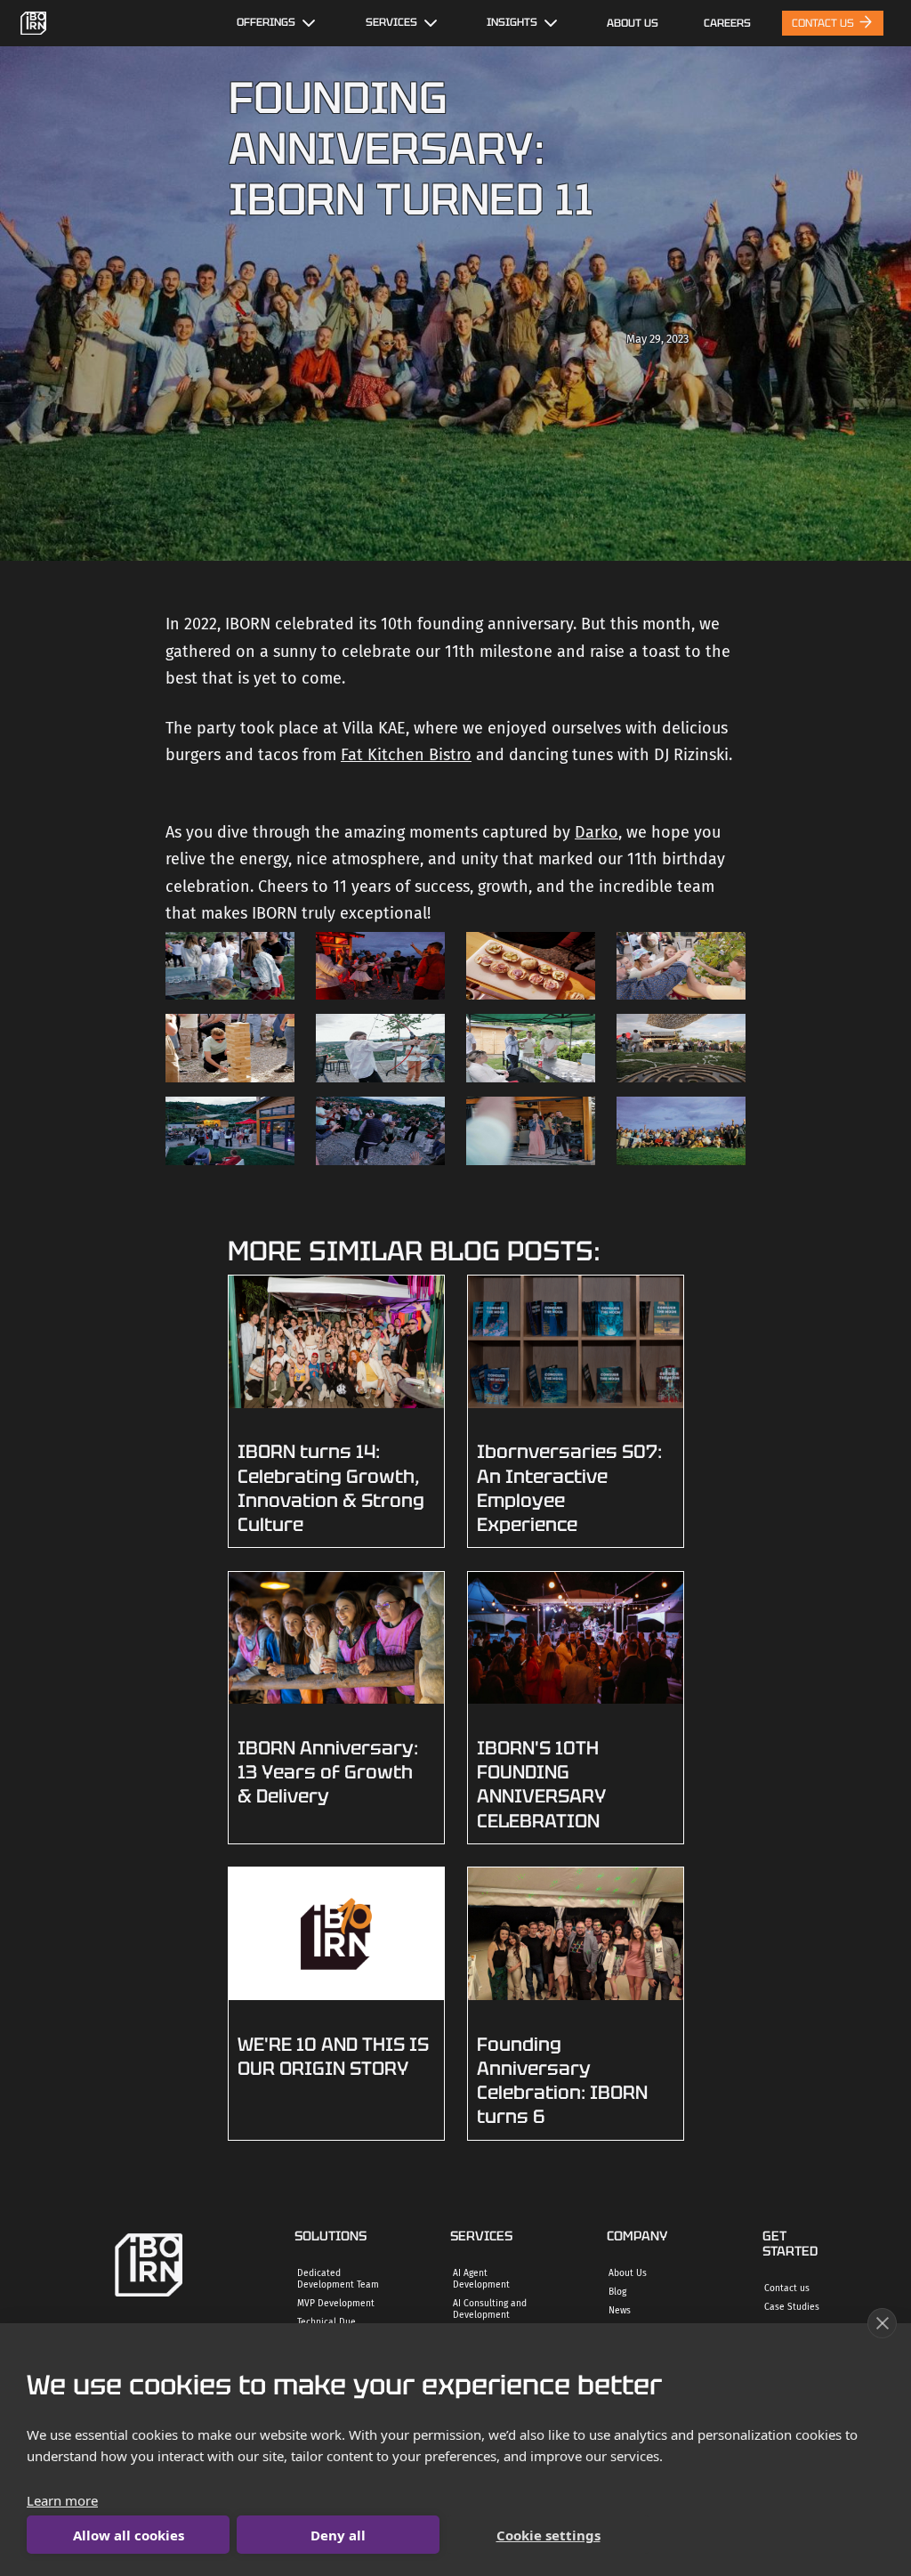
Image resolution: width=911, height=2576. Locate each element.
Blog (617, 2292)
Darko (597, 832)
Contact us (787, 2288)
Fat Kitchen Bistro (406, 755)
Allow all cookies (129, 2535)
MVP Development (336, 2303)
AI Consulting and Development (490, 2309)
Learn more (62, 2500)
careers (727, 23)
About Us (633, 23)
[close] (882, 2323)
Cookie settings (548, 2535)
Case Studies (792, 2307)
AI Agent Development (481, 2279)
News (620, 2310)
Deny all (338, 2535)
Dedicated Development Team (338, 2279)
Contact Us (824, 23)
